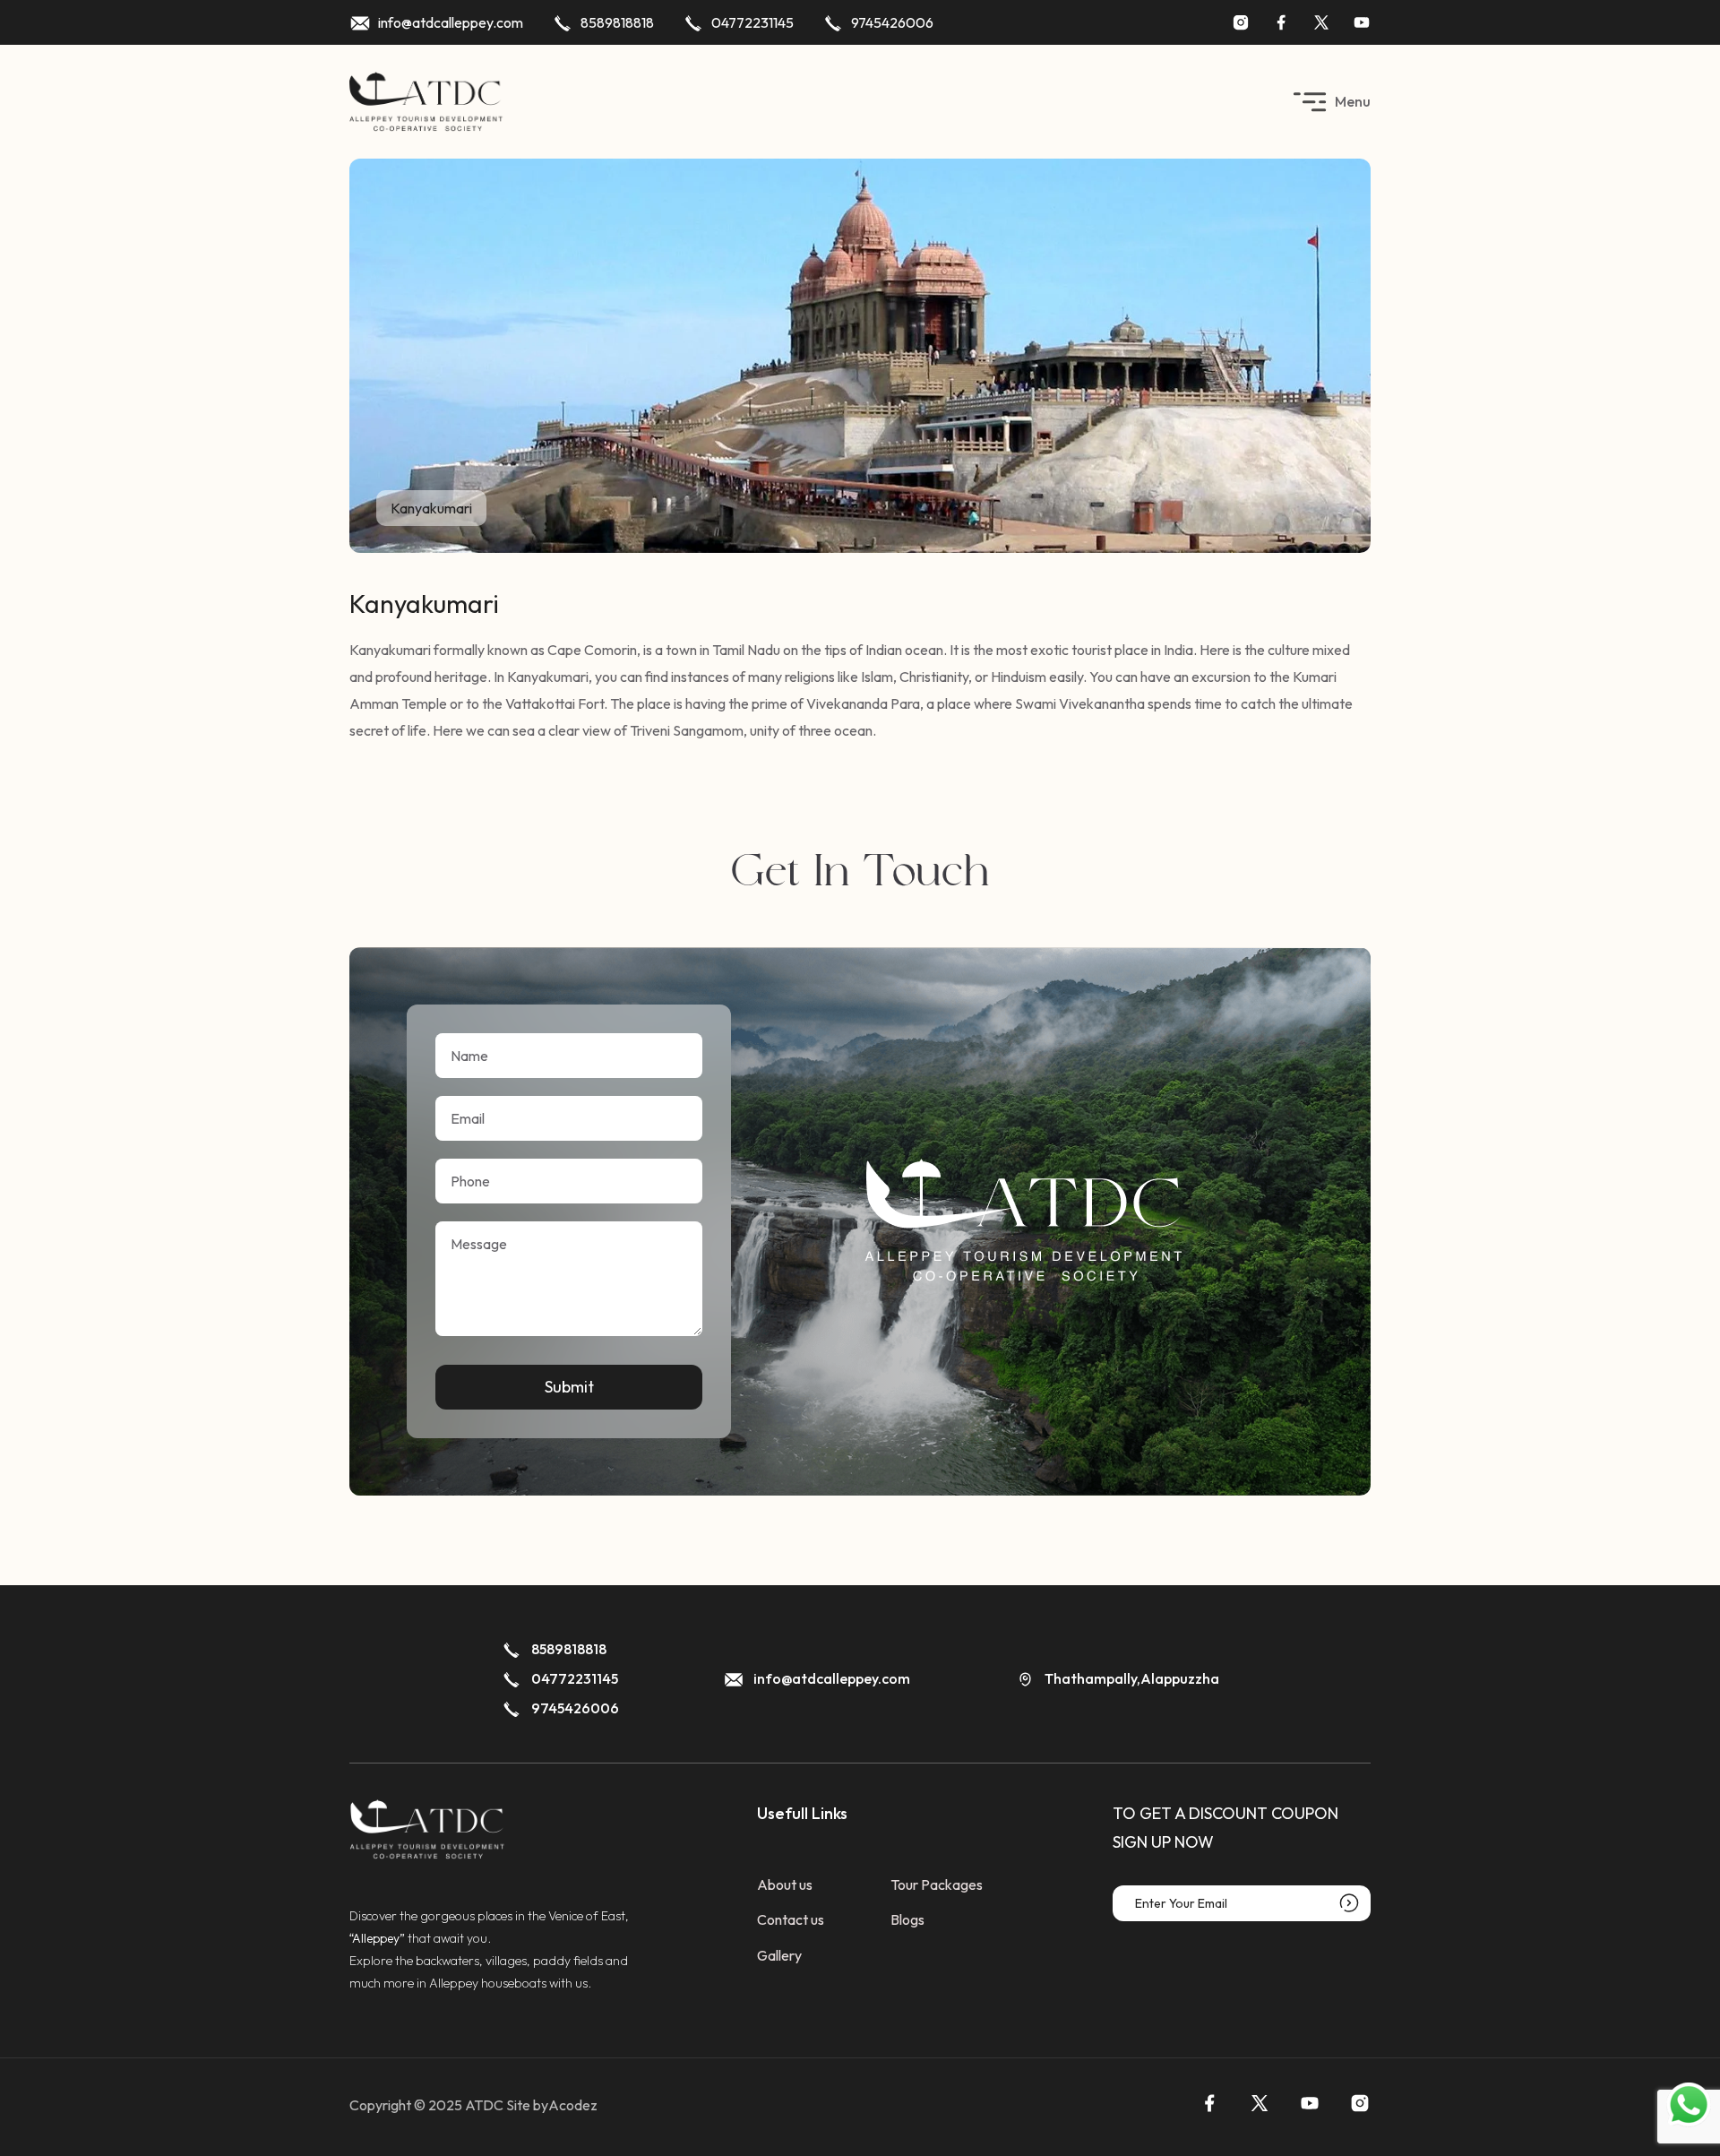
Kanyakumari (431, 508)
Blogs (907, 1919)
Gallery (779, 1955)
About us (785, 1884)
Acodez (573, 2105)
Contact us (791, 1919)
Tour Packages (937, 1884)
